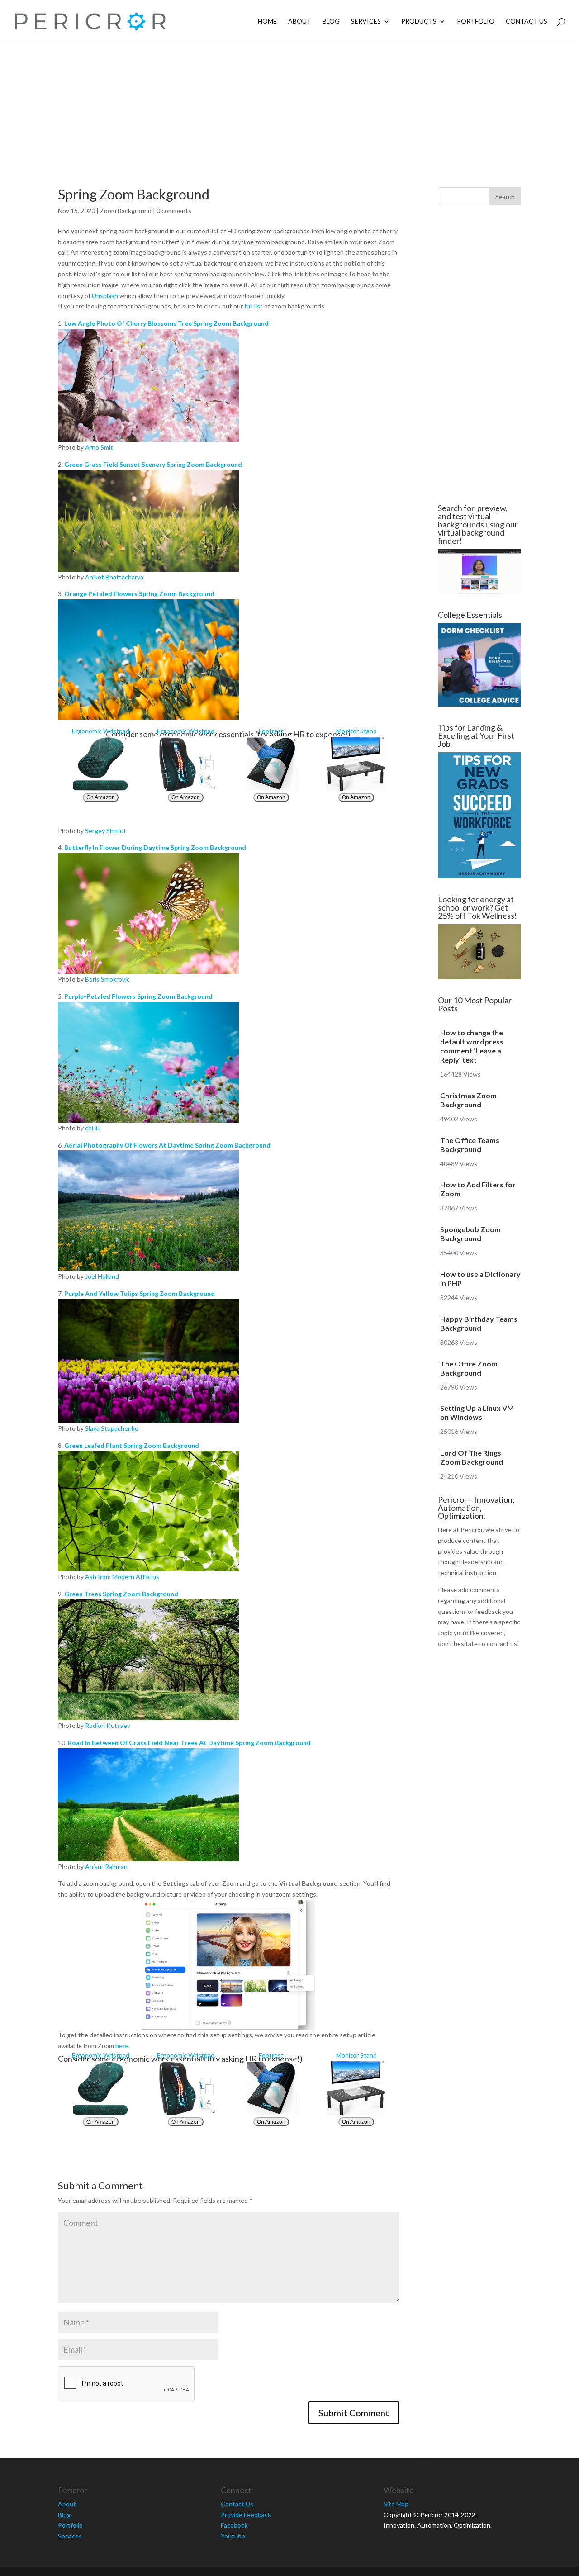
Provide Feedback (246, 2515)
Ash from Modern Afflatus (122, 1577)
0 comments (174, 211)
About (300, 21)
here (122, 2046)
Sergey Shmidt (106, 831)
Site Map (396, 2504)
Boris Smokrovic (107, 979)
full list (254, 306)
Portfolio (476, 21)
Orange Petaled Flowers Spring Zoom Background (139, 594)
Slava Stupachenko (112, 1428)
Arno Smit (99, 447)
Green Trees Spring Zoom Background (121, 1594)
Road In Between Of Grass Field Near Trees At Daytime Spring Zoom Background (189, 1743)
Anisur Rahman (106, 1867)
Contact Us (527, 21)
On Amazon (101, 797)
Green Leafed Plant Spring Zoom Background (132, 1445)
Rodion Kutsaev (108, 1725)
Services (366, 21)
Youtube (233, 2536)
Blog (331, 21)
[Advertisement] (289, 110)
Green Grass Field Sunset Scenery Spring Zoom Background (153, 464)
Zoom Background (126, 211)
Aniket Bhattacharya (114, 577)
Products (419, 21)
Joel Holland (102, 1276)
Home (267, 21)
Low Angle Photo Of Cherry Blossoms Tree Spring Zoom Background (166, 323)
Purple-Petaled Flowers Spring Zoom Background (138, 996)
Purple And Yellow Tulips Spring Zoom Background (140, 1293)
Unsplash (105, 296)
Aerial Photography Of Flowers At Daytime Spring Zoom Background (167, 1145)
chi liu (93, 1128)
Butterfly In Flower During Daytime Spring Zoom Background (155, 847)
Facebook (234, 2525)
